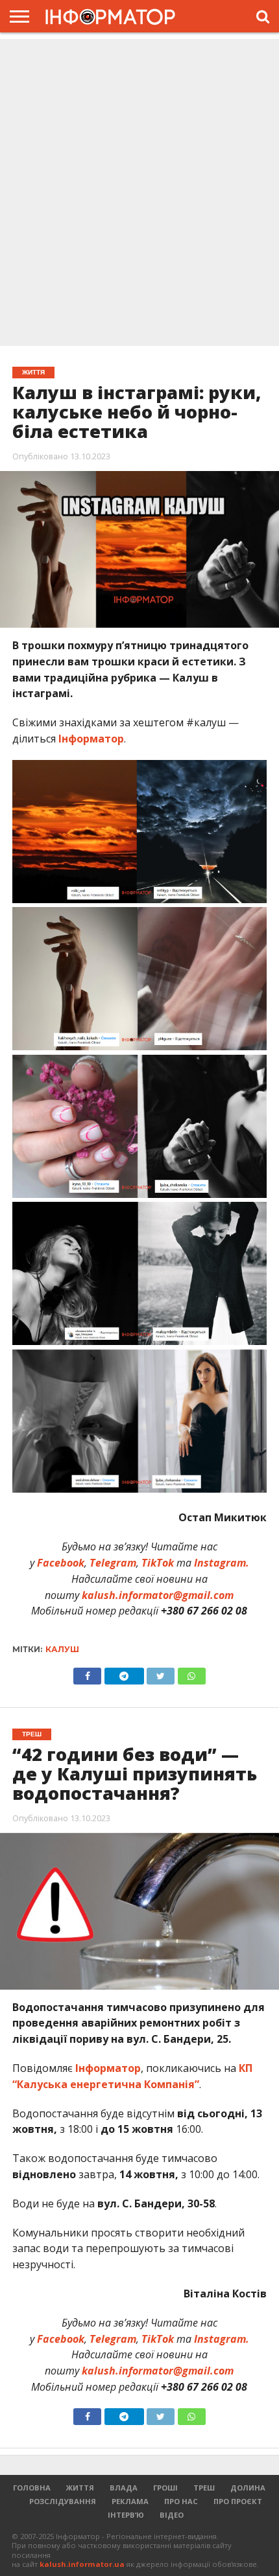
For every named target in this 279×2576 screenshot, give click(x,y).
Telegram (113, 1563)
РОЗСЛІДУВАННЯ (63, 2501)
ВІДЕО (172, 2515)
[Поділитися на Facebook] (87, 1673)
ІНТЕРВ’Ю (126, 2515)
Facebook (61, 1563)
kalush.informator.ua (82, 2564)
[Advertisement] (139, 194)
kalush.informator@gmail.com (158, 1595)
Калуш (62, 1649)
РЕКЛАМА (130, 2501)
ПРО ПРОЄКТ (238, 2501)
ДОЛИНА (248, 2488)
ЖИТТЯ (80, 2488)
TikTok (158, 1563)
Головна (32, 2488)
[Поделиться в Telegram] (124, 2413)
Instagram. (222, 1563)
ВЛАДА (124, 2488)
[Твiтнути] (161, 1673)
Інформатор (90, 739)
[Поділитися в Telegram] (124, 1673)
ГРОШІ (165, 2488)
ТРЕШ (204, 2488)
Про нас (181, 2501)
